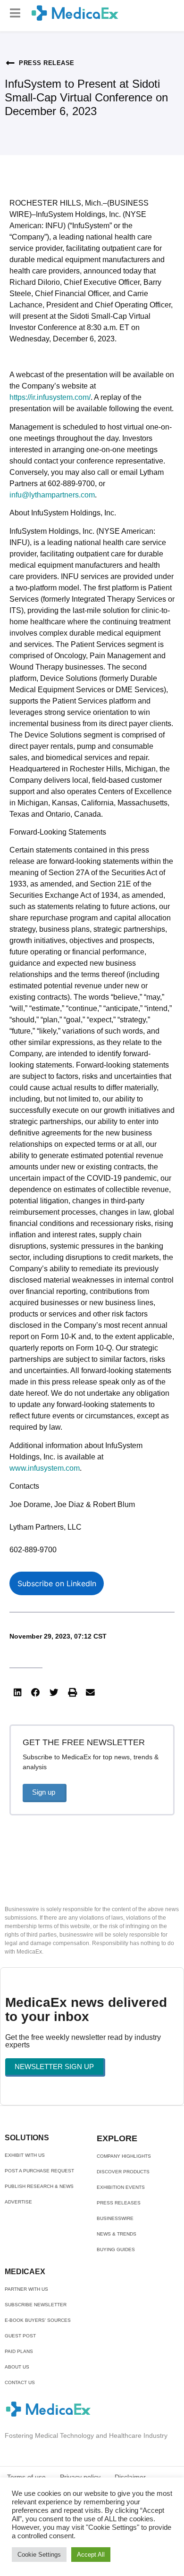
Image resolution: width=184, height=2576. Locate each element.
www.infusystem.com (45, 1468)
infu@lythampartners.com (52, 495)
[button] (15, 13)
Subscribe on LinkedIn (57, 1583)
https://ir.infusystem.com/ (50, 397)
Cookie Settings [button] (39, 2555)
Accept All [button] (91, 2555)
